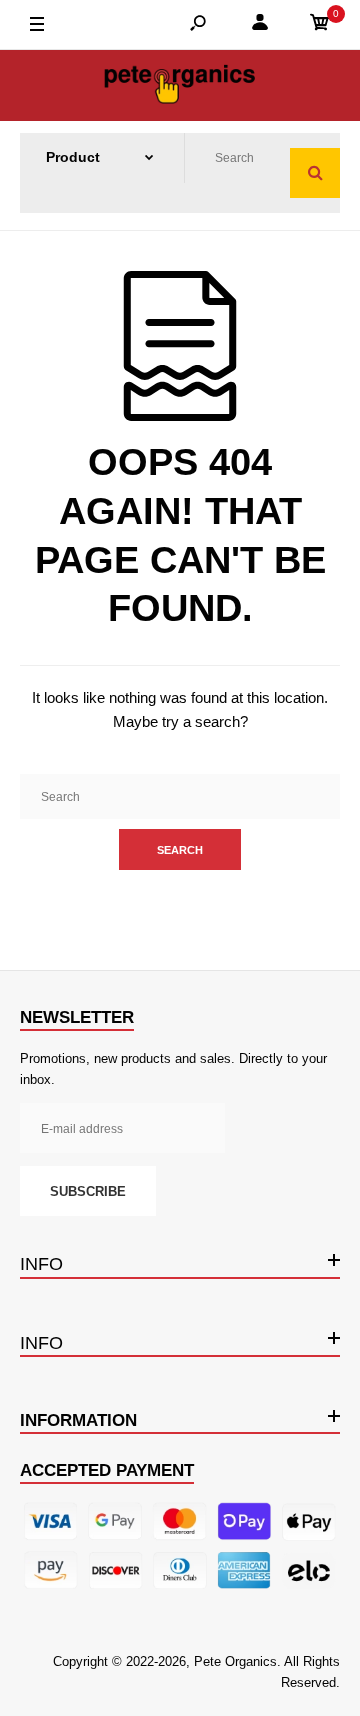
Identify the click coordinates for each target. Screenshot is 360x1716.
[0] (320, 25)
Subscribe (88, 1191)
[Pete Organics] (180, 85)
